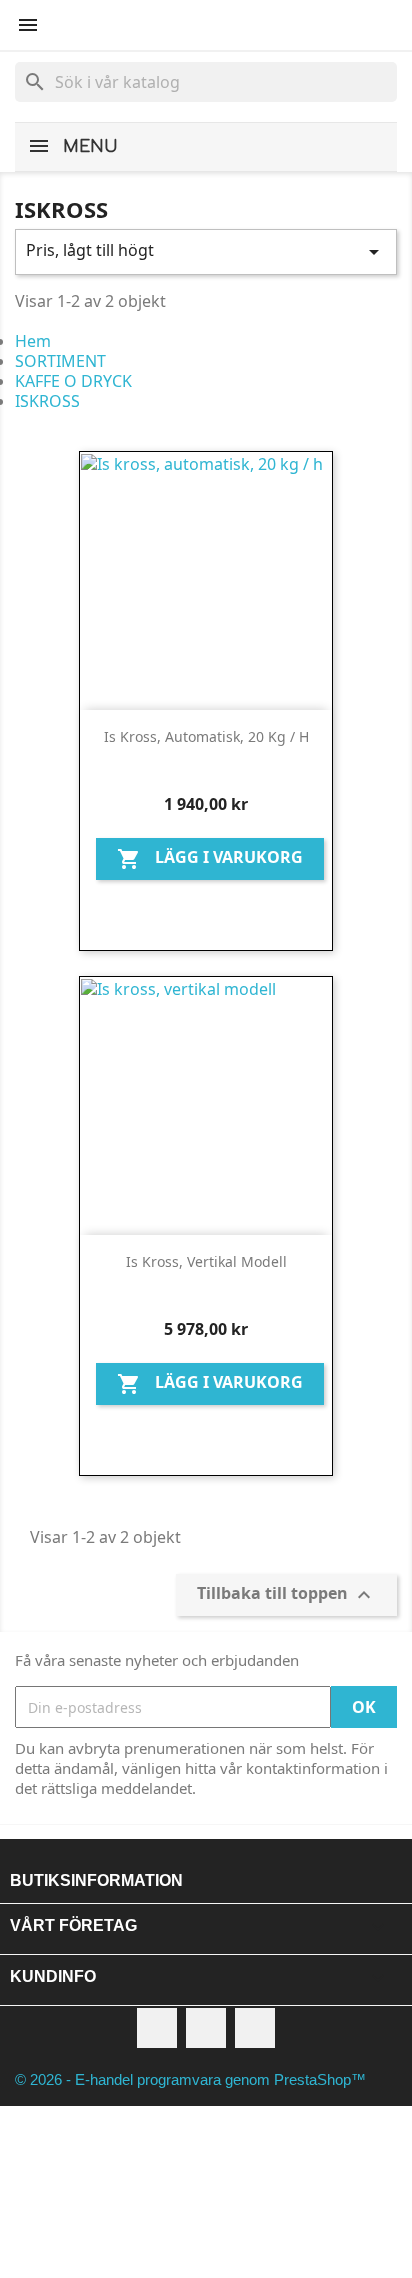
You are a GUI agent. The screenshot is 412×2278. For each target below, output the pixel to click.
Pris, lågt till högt (206, 251)
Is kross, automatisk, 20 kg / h (206, 736)
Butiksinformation (96, 1880)
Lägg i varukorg (210, 859)
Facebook (157, 2028)
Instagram (255, 2028)
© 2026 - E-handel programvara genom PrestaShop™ (190, 2079)
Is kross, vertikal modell (206, 1261)
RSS (206, 2028)
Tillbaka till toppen (286, 1595)
